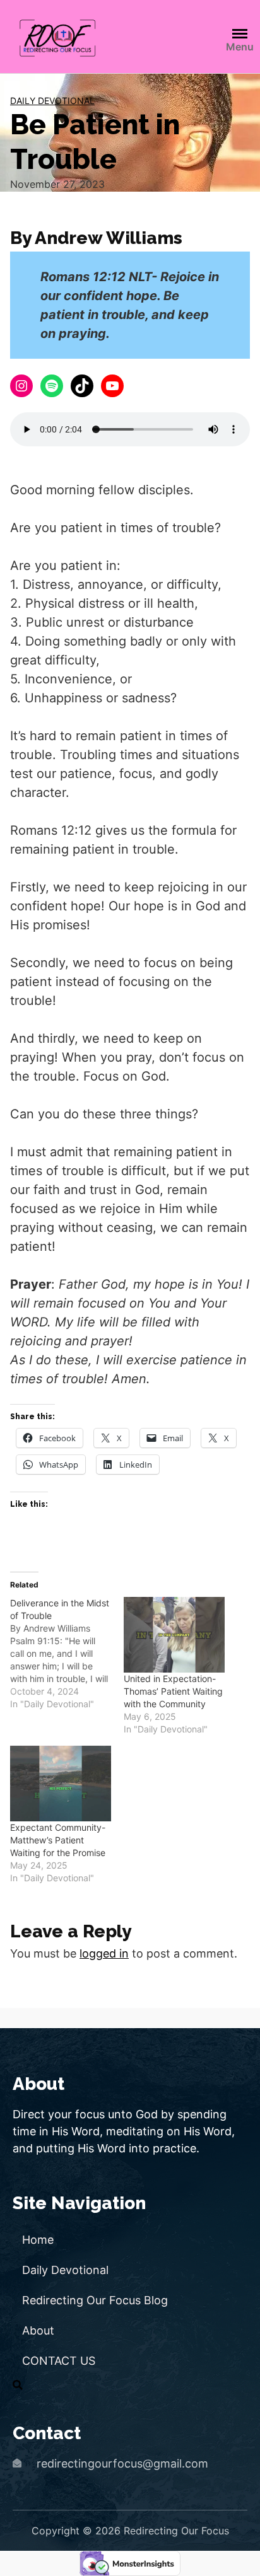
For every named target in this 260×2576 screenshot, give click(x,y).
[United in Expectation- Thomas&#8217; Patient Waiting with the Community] (174, 1635)
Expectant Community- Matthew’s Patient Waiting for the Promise (58, 1840)
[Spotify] (52, 386)
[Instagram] (21, 386)
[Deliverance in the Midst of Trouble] (67, 1654)
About (38, 2330)
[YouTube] (112, 386)
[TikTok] (82, 386)
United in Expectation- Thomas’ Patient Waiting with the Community (173, 1691)
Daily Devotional (52, 101)
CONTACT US (59, 2361)
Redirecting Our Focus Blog (95, 2300)
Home (38, 2240)
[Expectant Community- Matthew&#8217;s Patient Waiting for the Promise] (61, 1784)
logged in (104, 1953)
